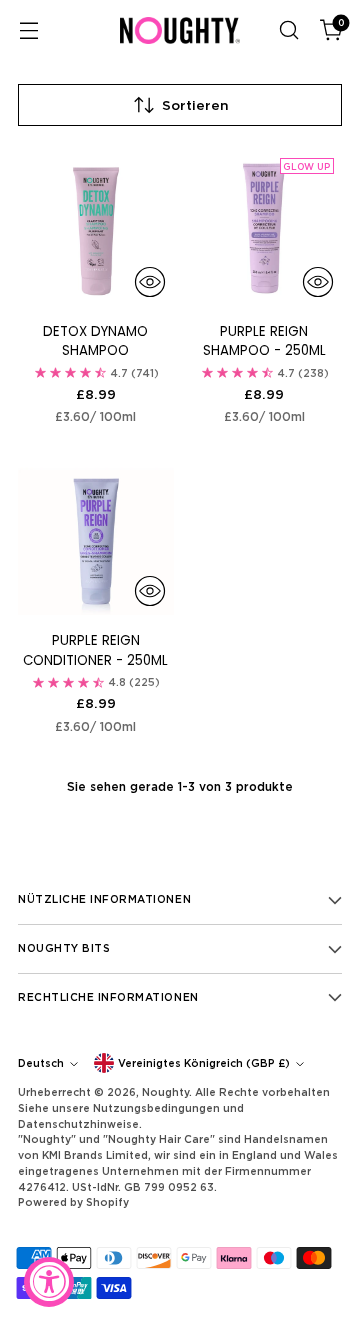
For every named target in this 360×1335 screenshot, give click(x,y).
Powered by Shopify (73, 1202)
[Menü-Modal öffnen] (28, 30)
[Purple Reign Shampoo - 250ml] (265, 228)
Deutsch (41, 1063)
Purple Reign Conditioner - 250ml (95, 650)
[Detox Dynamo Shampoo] (96, 228)
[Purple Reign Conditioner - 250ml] (96, 538)
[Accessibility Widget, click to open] (49, 1282)
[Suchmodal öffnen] (288, 30)
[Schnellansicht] (150, 282)
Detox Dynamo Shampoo (95, 341)
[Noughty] (180, 30)
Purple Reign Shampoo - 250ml (264, 341)
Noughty (165, 1092)
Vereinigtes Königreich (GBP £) (204, 1063)
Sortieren (195, 105)
